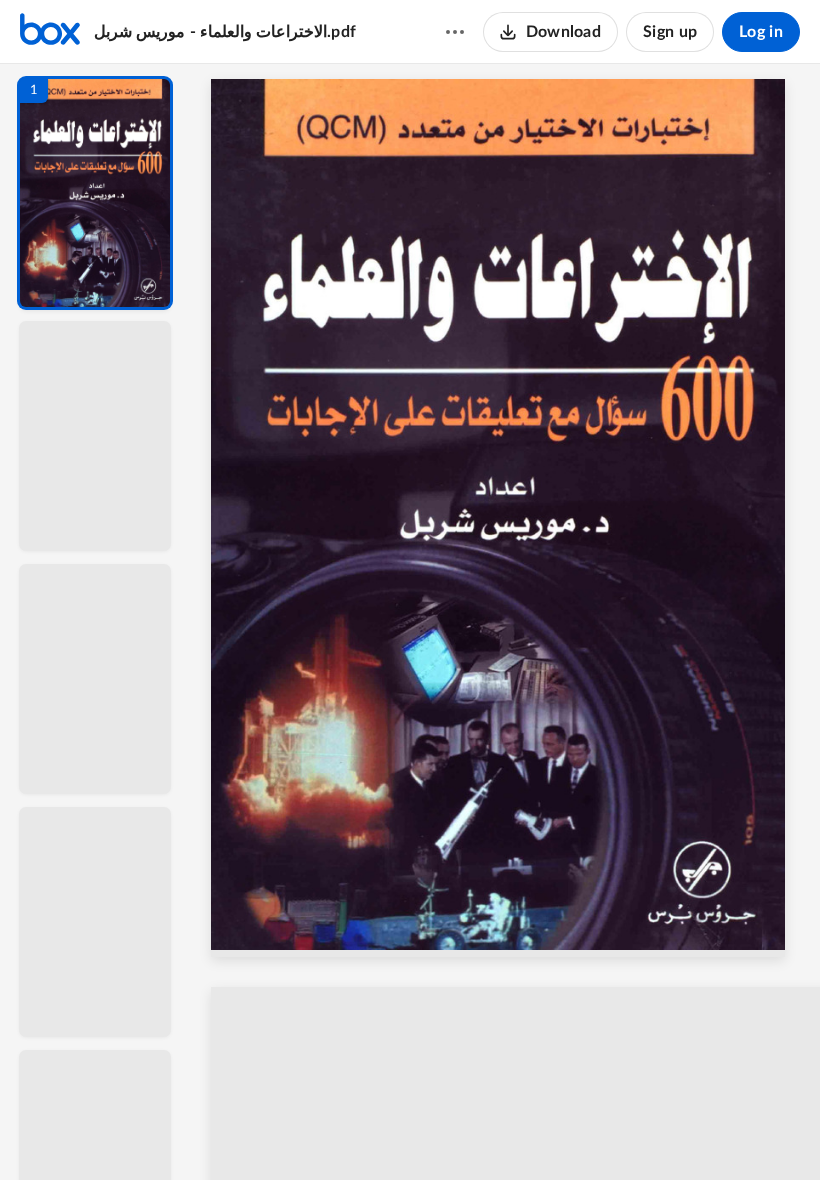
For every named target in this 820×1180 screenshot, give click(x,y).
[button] (95, 193)
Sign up (670, 32)
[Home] (50, 32)
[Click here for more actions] (455, 32)
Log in (761, 32)
